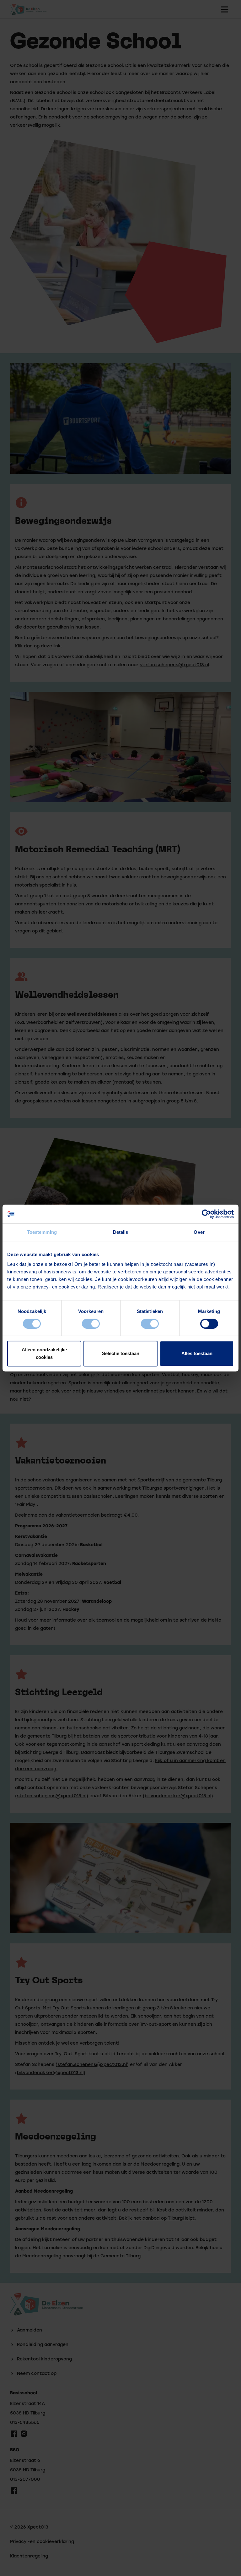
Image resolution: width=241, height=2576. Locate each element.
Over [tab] (199, 1232)
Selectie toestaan (121, 1353)
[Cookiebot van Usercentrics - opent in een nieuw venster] (206, 1214)
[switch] (91, 1324)
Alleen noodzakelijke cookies (44, 1353)
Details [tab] (121, 1232)
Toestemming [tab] (42, 1232)
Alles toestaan (197, 1353)
